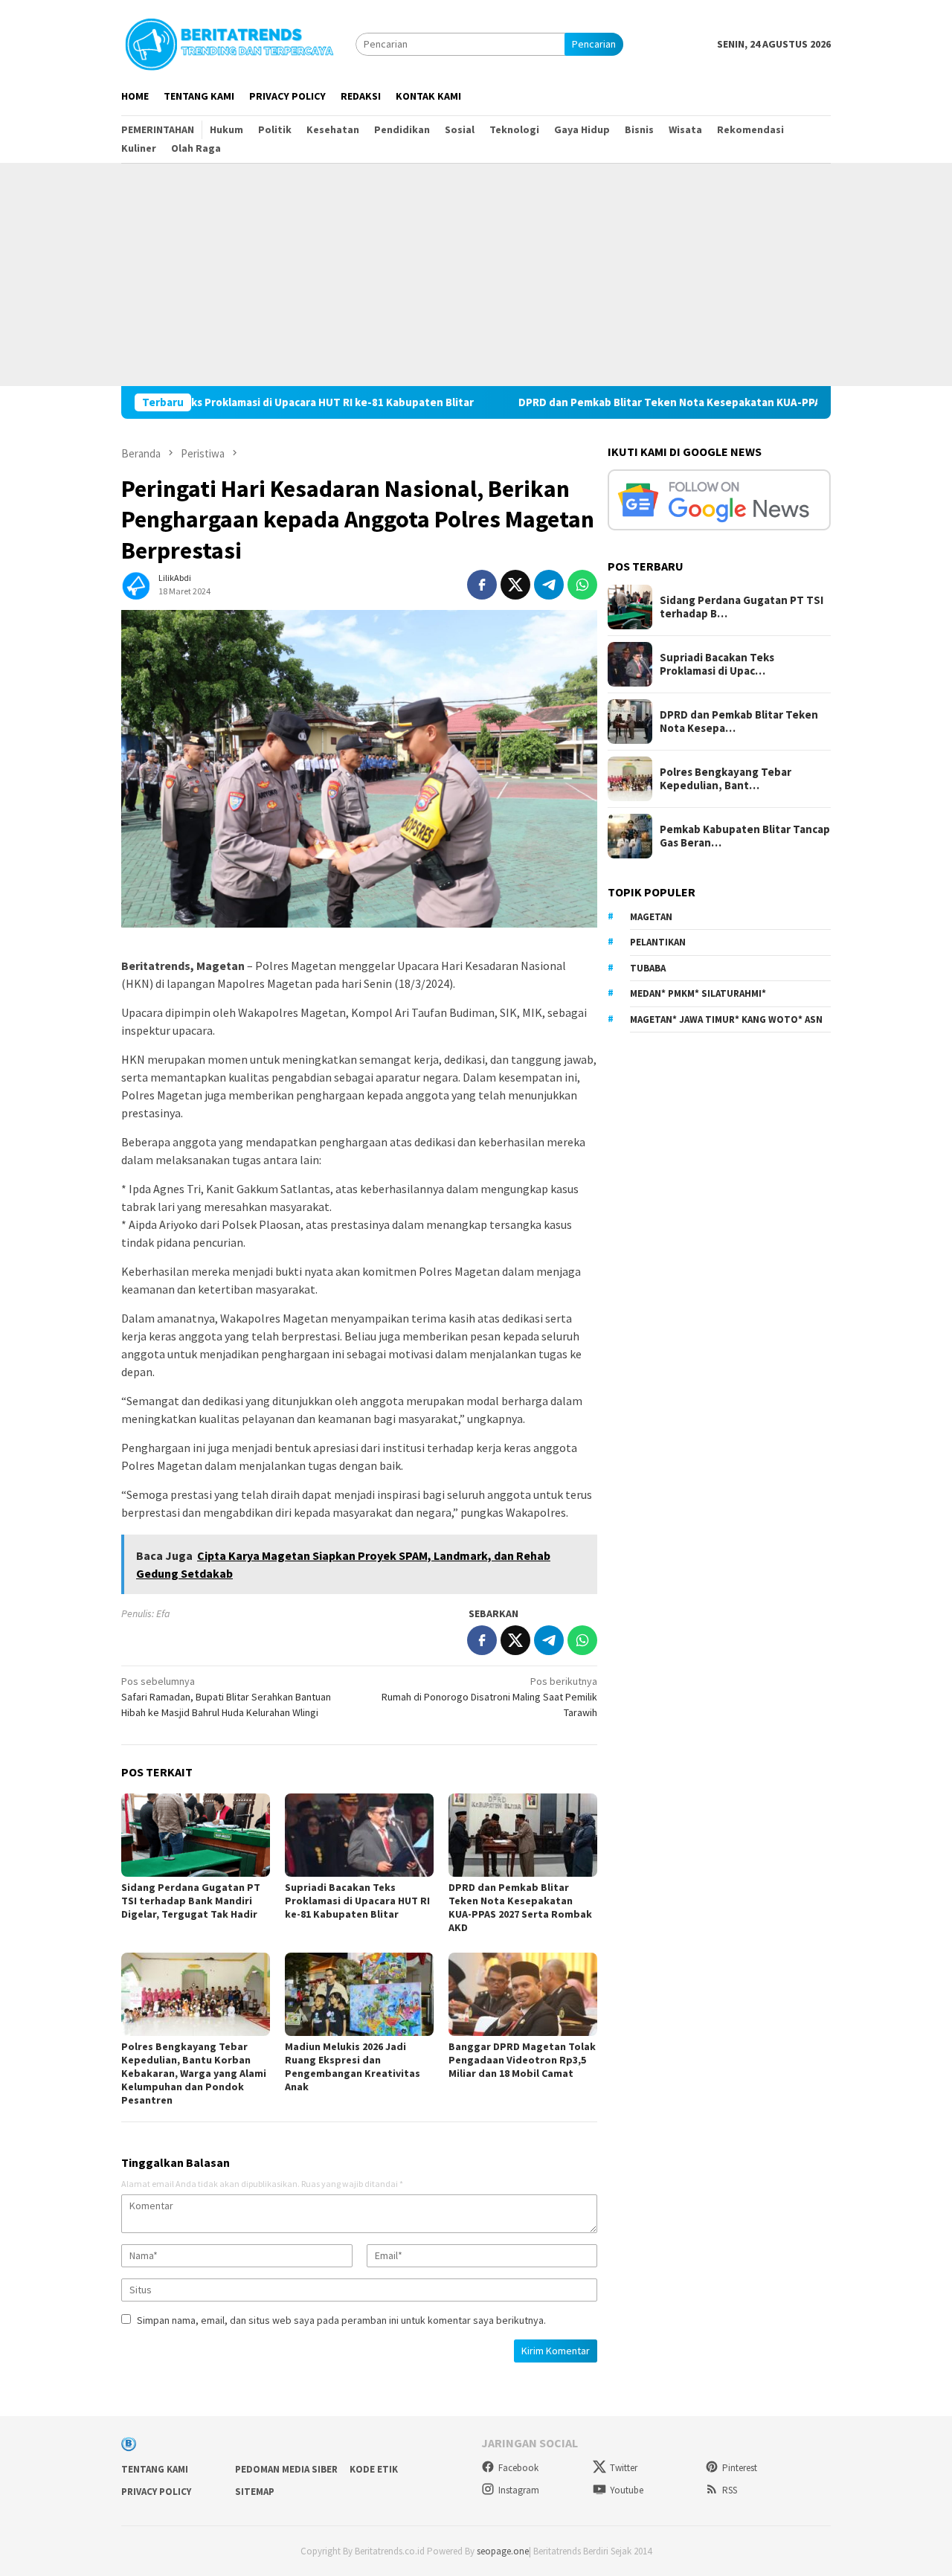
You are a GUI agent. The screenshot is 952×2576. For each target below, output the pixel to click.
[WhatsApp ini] (582, 585)
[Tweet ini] (515, 585)
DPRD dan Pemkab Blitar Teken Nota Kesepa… (739, 722)
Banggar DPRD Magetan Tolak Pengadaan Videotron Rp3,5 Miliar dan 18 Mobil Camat (522, 2060)
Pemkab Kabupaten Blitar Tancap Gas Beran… (745, 836)
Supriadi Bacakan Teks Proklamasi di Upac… (717, 664)
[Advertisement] (476, 274)
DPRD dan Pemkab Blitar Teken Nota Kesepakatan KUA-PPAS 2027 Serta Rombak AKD (652, 402)
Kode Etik (374, 2469)
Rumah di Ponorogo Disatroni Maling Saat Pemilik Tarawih (489, 1697)
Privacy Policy (156, 2492)
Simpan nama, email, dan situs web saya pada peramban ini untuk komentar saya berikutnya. (341, 2320)
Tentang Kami (155, 2469)
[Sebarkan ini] (482, 585)
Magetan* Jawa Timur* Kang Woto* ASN (726, 1019)
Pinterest (740, 2468)
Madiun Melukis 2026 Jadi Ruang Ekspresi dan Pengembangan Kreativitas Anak (353, 2066)
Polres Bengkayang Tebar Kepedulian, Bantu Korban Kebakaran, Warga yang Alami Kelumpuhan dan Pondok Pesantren (194, 2073)
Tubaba (648, 968)
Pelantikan (658, 942)
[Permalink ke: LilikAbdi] (136, 584)
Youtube (627, 2490)
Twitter (624, 2468)
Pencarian (594, 44)
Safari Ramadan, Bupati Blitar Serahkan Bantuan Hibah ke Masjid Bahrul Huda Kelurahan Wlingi (226, 1697)
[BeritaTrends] (229, 42)
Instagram (519, 2490)
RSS (730, 2490)
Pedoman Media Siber (286, 2469)
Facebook (518, 2468)
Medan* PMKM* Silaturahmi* (698, 993)
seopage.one (503, 2551)
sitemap (255, 2492)
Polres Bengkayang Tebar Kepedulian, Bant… (726, 779)
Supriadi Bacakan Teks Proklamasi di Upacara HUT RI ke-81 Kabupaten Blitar (198, 402)
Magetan (651, 917)
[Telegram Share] (549, 585)
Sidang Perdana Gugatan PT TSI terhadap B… (742, 607)
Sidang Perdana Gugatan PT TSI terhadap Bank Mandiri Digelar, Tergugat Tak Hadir (191, 1901)
